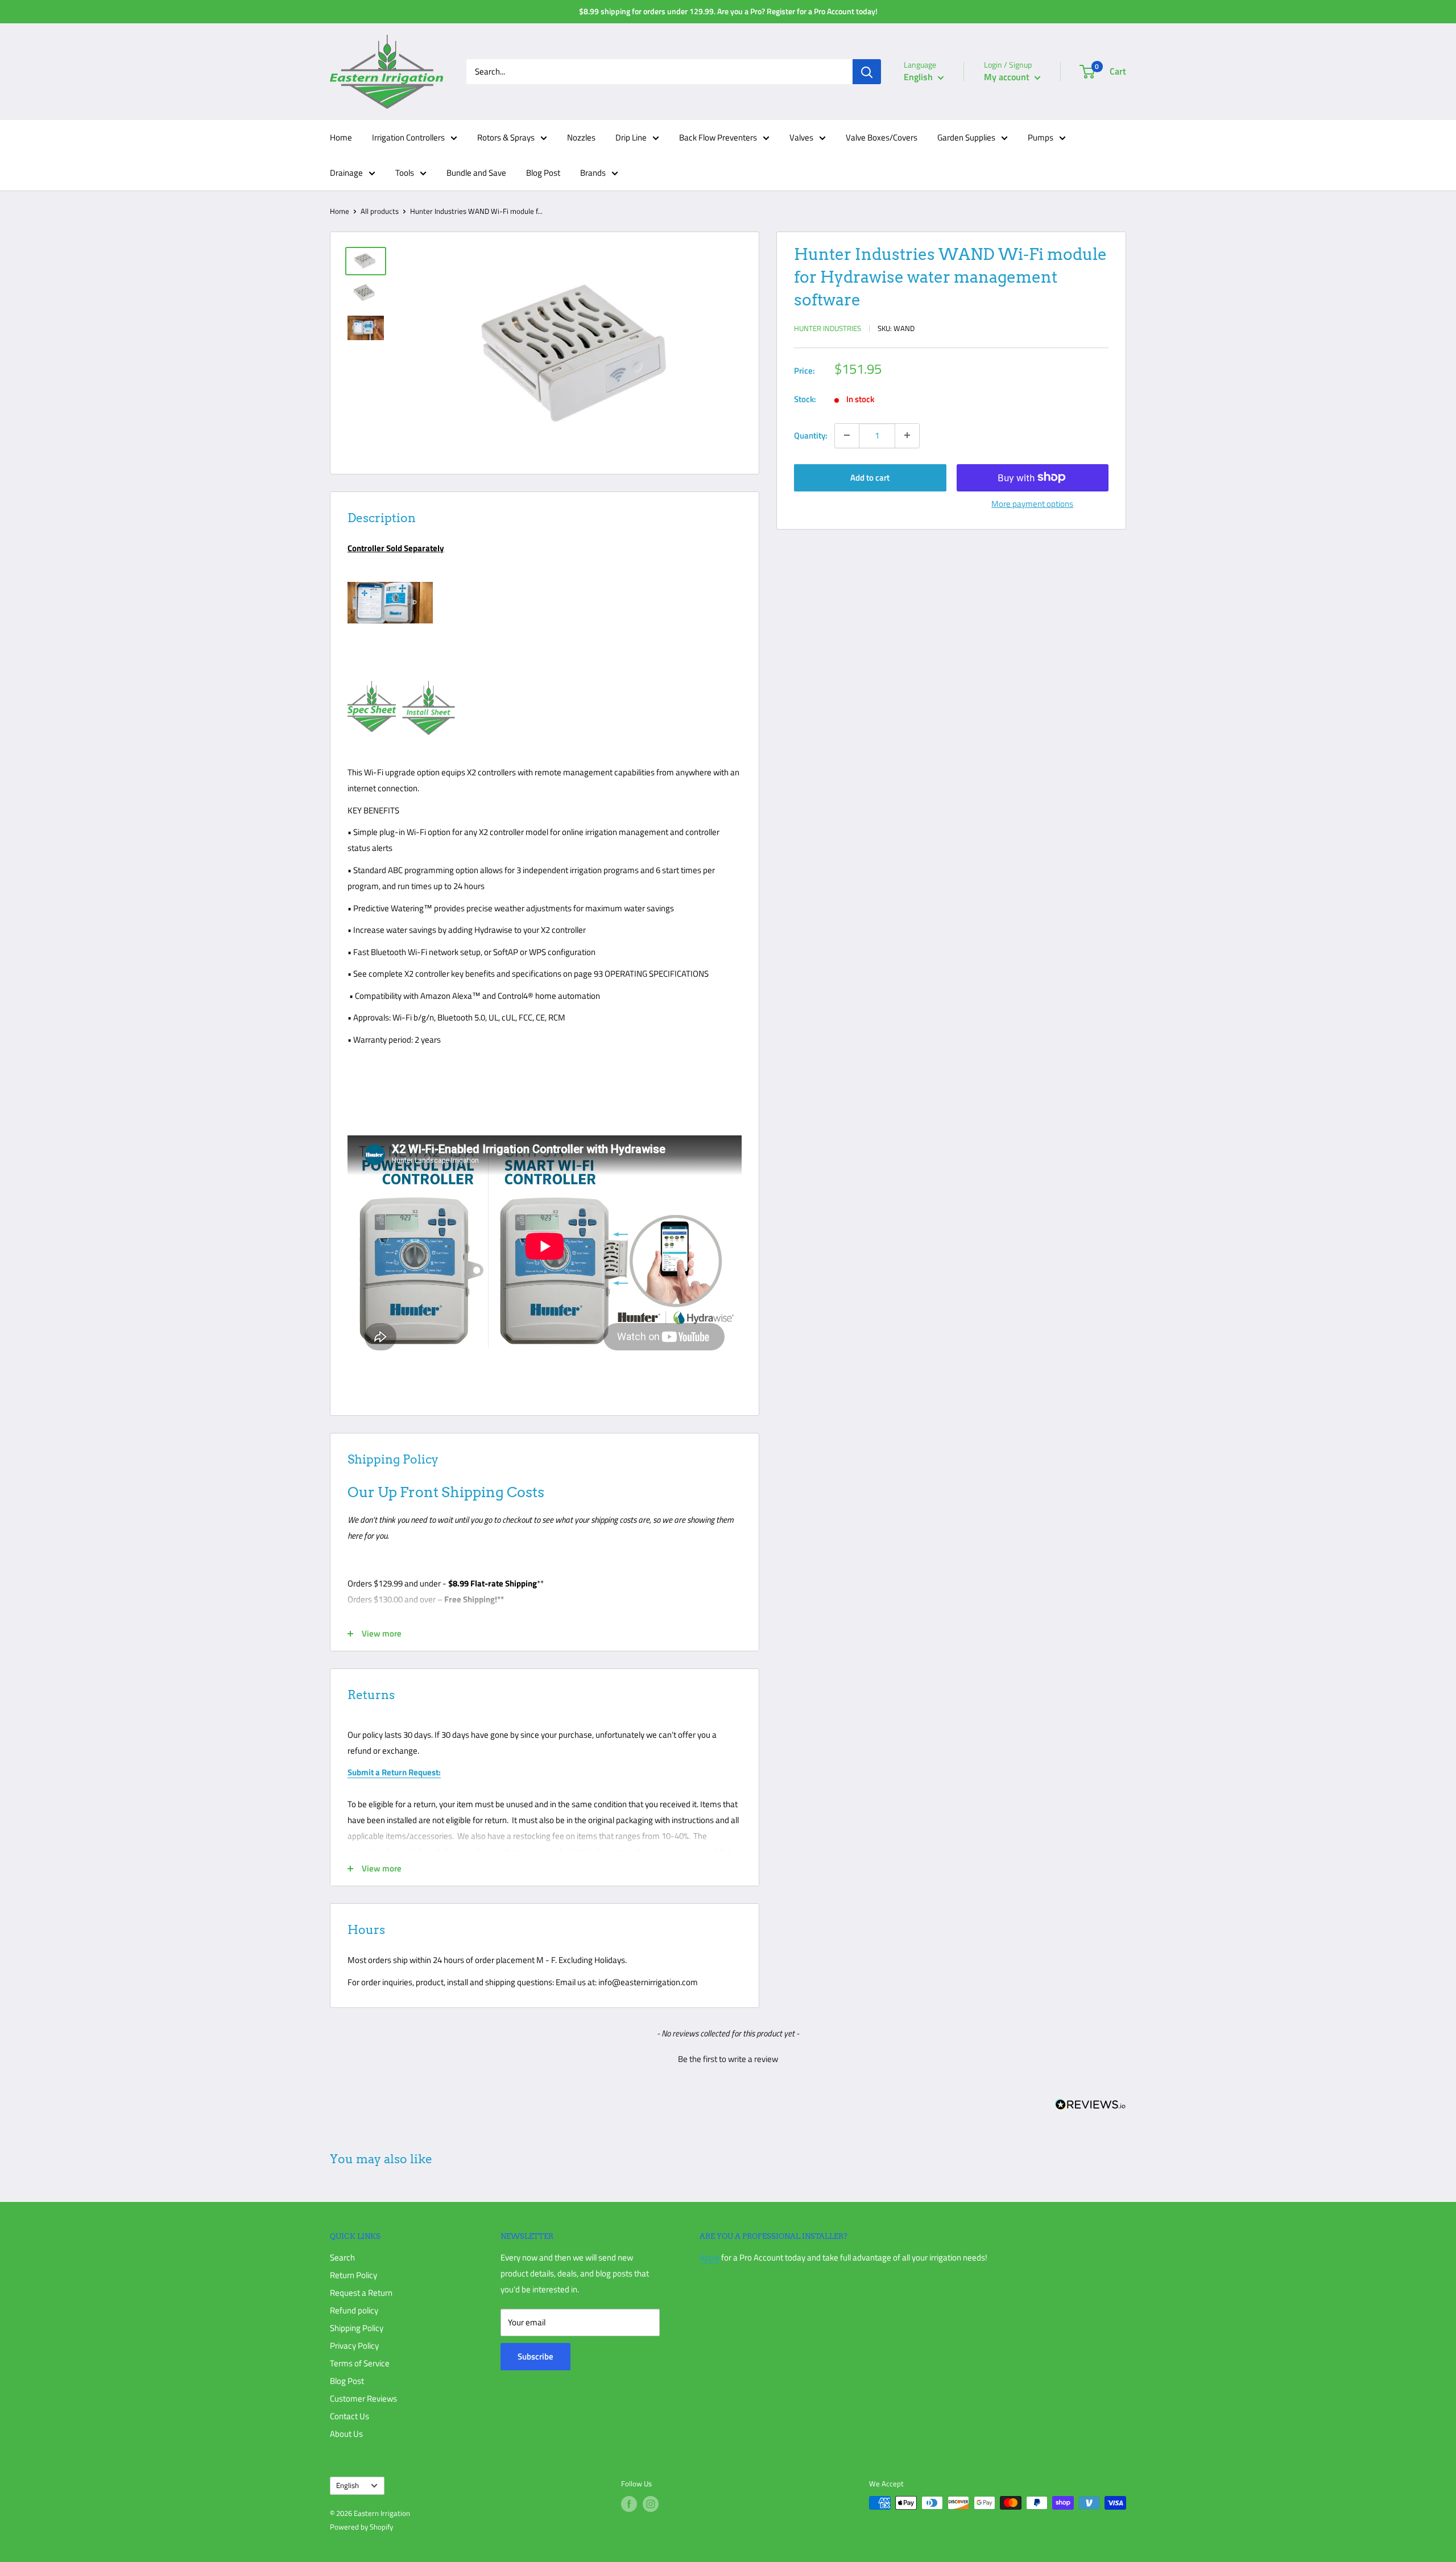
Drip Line (631, 137)
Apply (710, 2257)
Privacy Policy (354, 2346)
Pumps (1041, 137)
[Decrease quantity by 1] (847, 435)
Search (342, 2257)
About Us (346, 2434)
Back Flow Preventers (718, 137)
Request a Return (361, 2293)
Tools (405, 173)
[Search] (867, 72)
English (348, 2485)
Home (341, 137)
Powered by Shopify (361, 2527)
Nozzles (581, 137)
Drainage (346, 173)
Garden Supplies (966, 137)
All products (380, 211)
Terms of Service (360, 2363)
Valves (801, 137)
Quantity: (811, 435)
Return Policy (353, 2275)
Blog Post (543, 173)
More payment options (1032, 503)
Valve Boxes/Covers (882, 137)
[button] (728, 2057)
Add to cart (870, 477)
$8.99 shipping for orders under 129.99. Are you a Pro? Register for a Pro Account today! (728, 11)
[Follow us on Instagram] (651, 2504)
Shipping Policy (357, 2328)
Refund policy (354, 2310)
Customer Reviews (363, 2398)
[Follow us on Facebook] (629, 2504)
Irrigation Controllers (408, 137)
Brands (593, 173)
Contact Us (349, 2416)
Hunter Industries (828, 328)
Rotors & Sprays (506, 137)
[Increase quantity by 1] (907, 435)
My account (1008, 77)
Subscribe (535, 2356)
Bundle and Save (476, 173)
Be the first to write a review (728, 2059)
